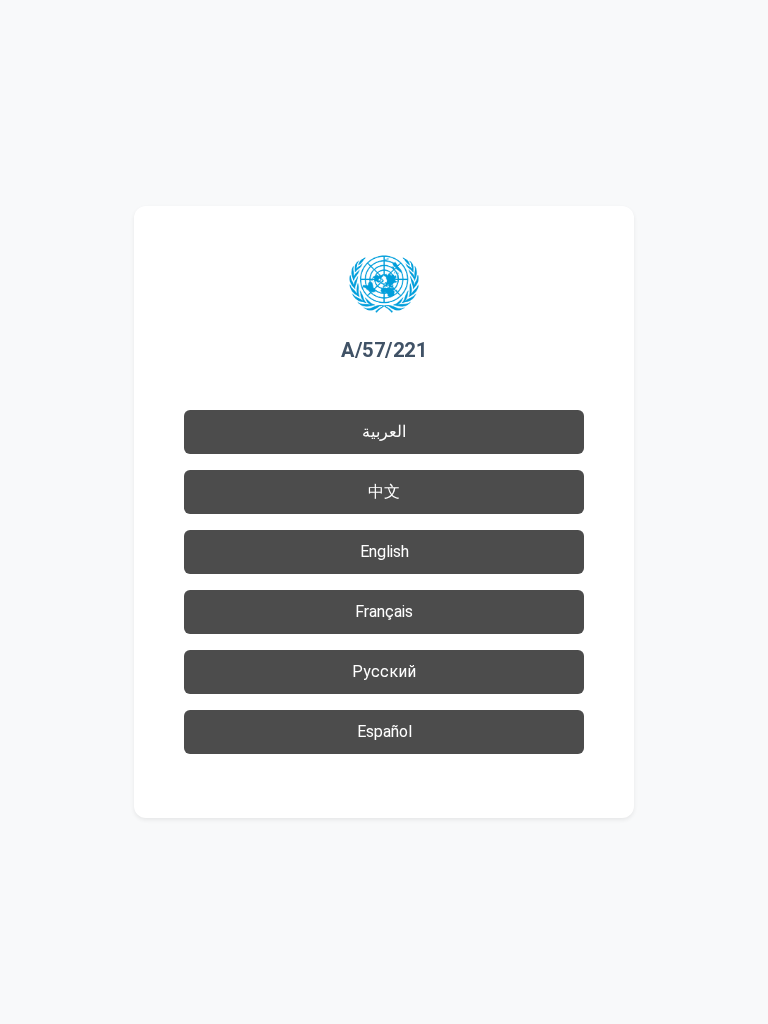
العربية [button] (384, 431)
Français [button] (384, 611)
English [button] (384, 551)
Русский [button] (384, 671)
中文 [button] (384, 491)
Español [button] (384, 731)
